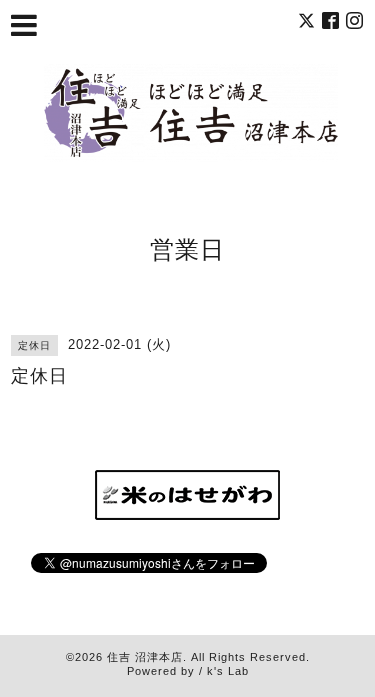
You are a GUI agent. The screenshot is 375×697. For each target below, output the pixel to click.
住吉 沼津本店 (145, 657)
